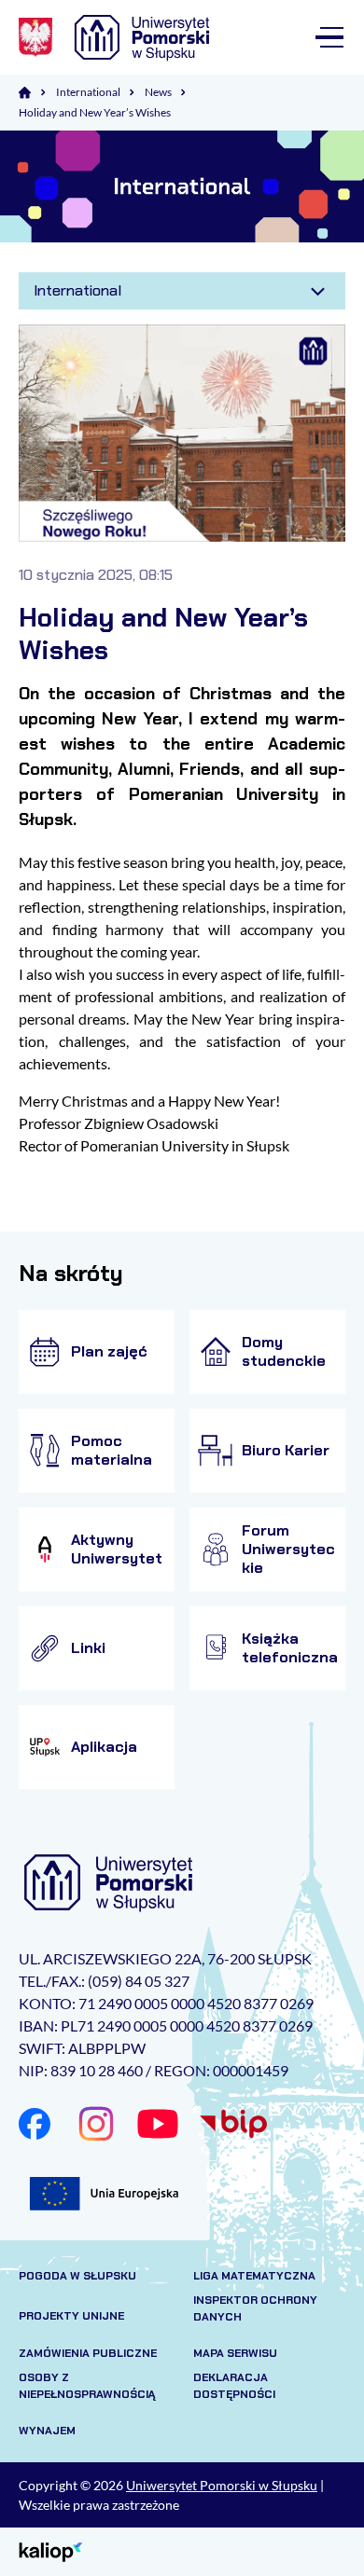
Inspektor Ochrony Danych (255, 2308)
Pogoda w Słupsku (77, 2276)
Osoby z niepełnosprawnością (87, 2386)
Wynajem (47, 2431)
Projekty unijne (71, 2316)
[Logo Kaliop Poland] (51, 2550)
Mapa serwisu (235, 2353)
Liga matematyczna (254, 2276)
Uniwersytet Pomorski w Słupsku (222, 2485)
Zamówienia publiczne (88, 2353)
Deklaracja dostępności (234, 2386)
